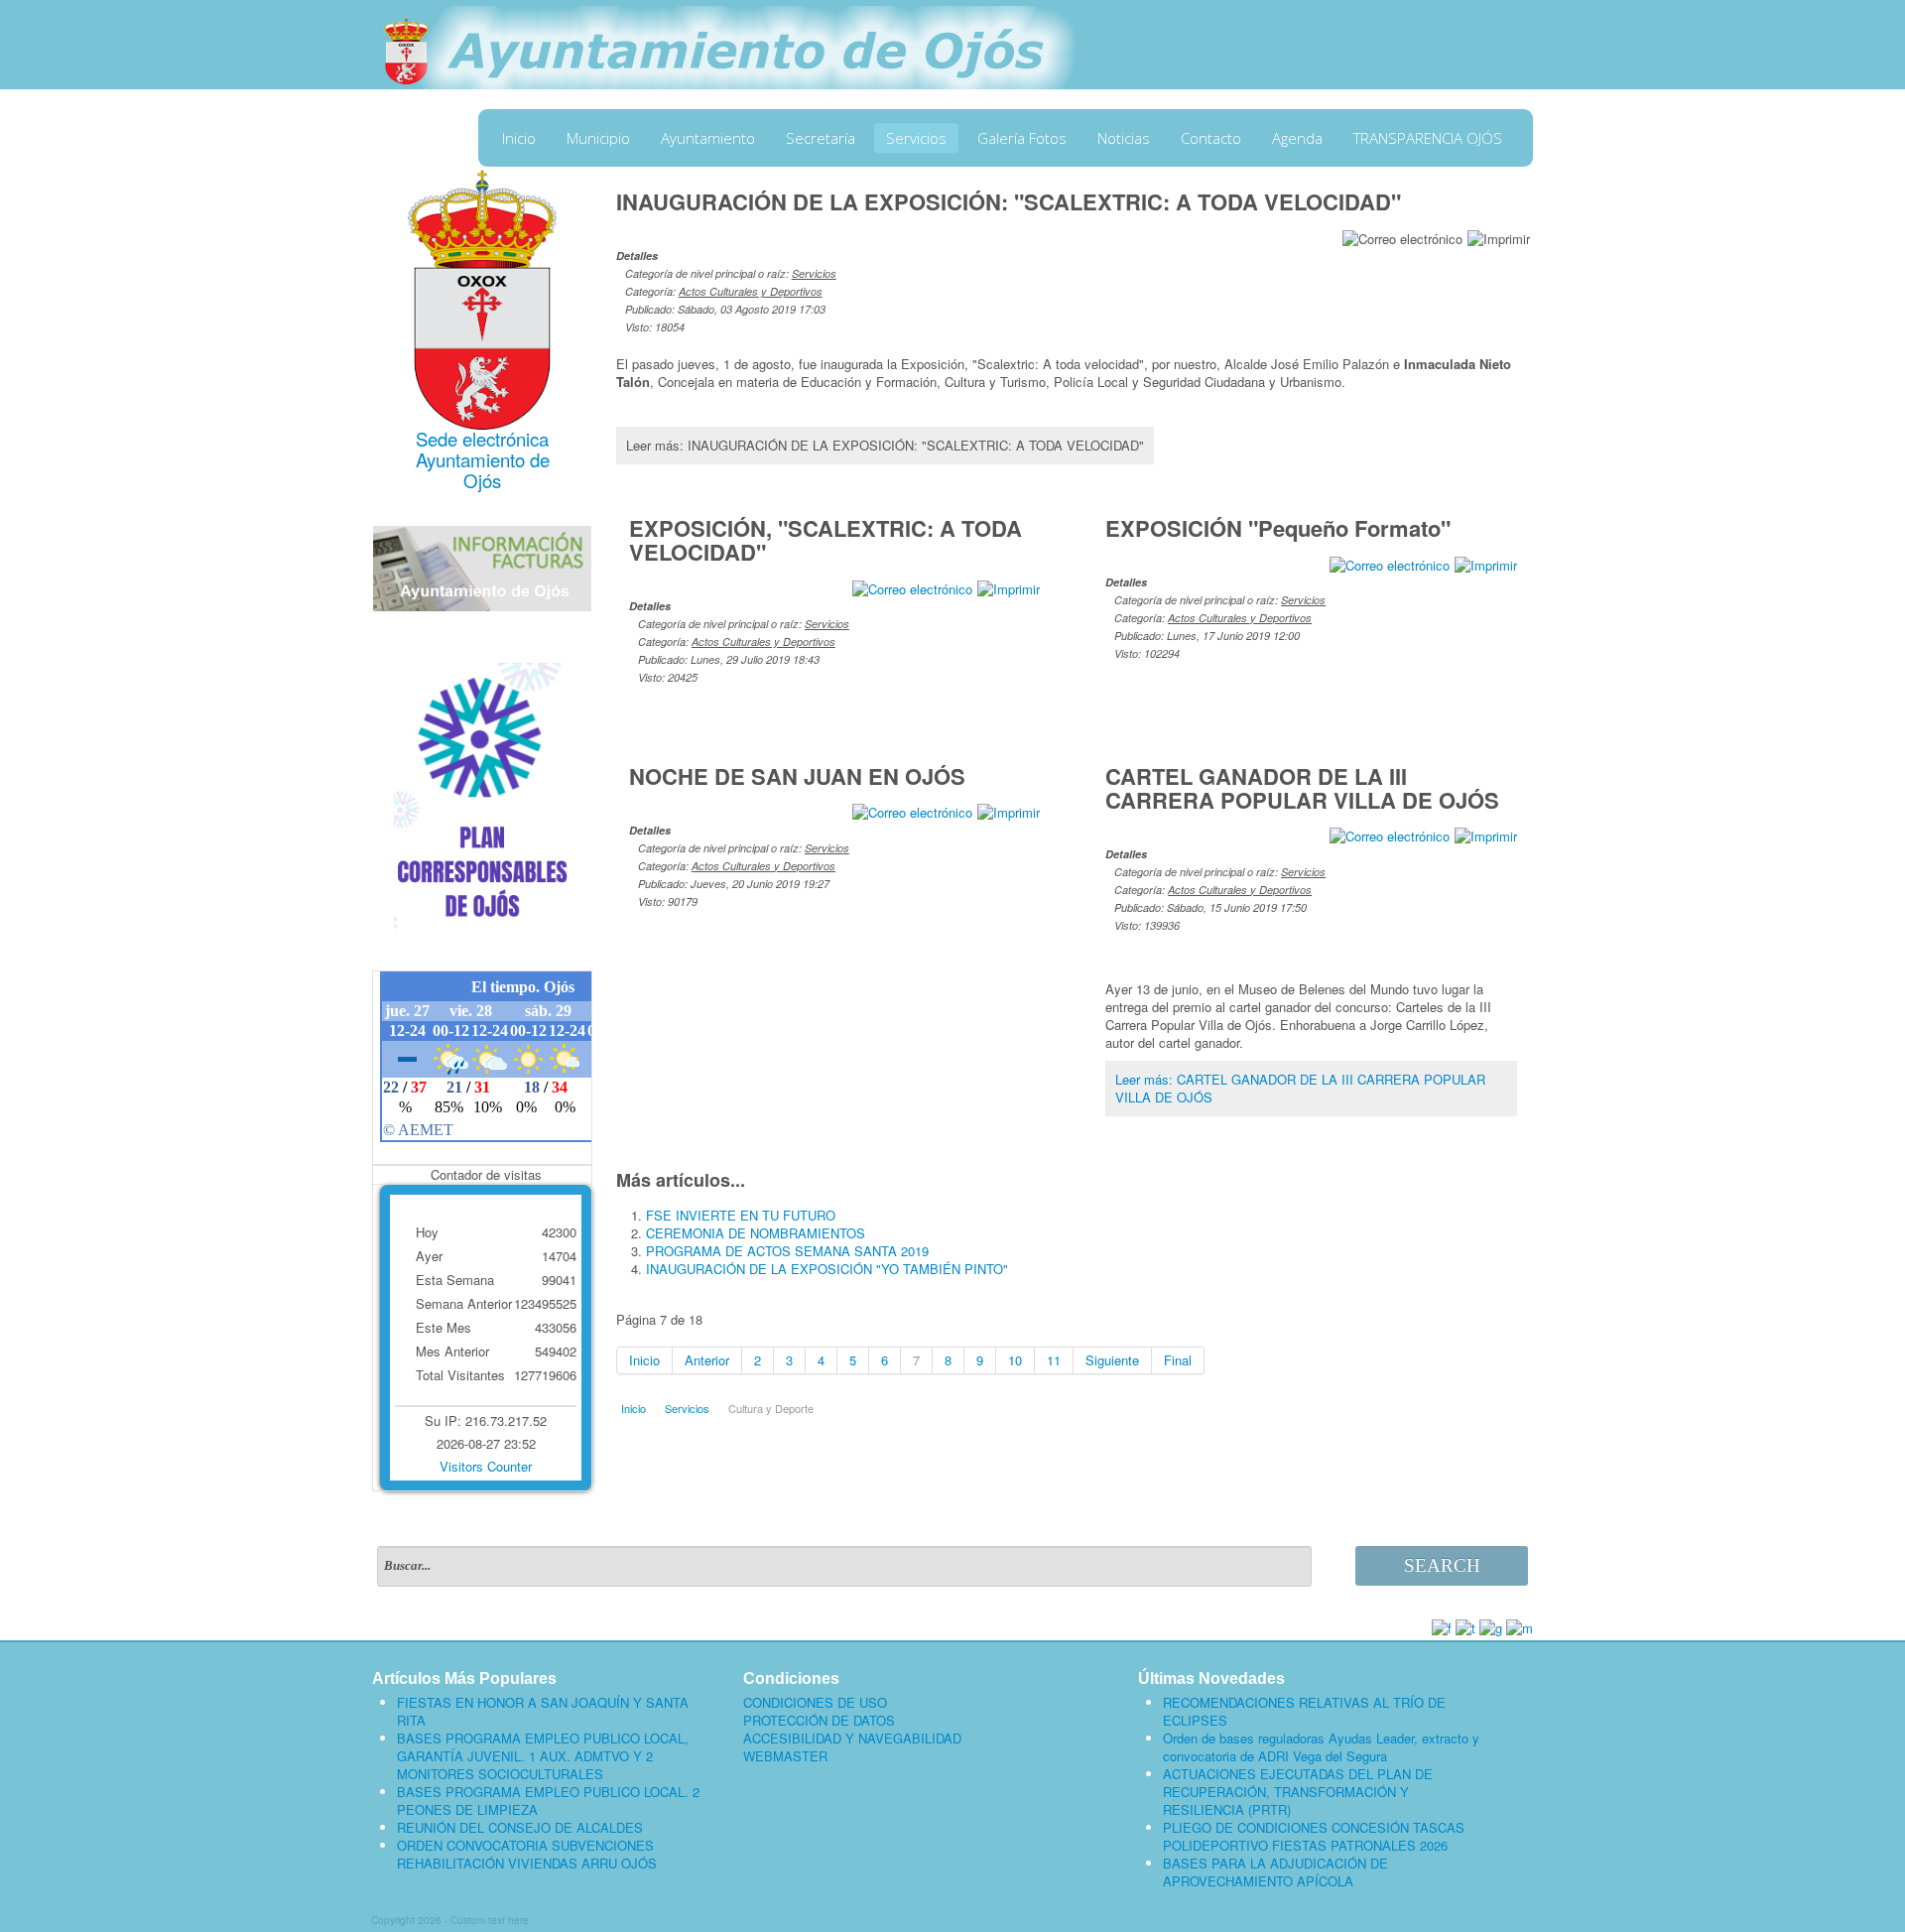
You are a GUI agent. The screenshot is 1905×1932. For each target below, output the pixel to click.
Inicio (519, 138)
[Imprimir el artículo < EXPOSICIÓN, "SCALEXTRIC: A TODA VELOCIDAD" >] (1009, 587)
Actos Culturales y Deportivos (751, 291)
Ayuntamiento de (483, 459)
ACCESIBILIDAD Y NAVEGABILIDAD (852, 1739)
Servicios (916, 138)
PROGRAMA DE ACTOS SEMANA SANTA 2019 (787, 1251)
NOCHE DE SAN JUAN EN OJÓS (797, 776)
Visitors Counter (486, 1466)
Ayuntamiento (708, 138)
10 (1015, 1360)
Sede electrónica (482, 439)
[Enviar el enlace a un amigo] (1402, 237)
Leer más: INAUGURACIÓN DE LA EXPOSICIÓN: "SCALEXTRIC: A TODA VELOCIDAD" (885, 445)
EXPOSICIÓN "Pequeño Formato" (1278, 528)
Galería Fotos (1022, 138)
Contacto (1211, 138)
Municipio (598, 138)
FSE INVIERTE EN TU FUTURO (741, 1215)
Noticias (1124, 138)
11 (1054, 1360)
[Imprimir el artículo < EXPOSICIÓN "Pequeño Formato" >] (1486, 563)
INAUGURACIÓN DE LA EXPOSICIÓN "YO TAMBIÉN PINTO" (827, 1269)
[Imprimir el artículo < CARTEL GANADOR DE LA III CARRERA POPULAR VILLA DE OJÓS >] (1486, 835)
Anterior (707, 1360)
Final (1178, 1360)
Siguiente (1112, 1360)
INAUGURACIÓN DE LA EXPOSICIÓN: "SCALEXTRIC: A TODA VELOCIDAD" (1009, 201)
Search (1442, 1565)
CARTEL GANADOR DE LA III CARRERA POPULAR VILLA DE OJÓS (1302, 788)
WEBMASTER (785, 1756)
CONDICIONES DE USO (815, 1703)
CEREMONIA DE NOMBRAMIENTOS (756, 1233)
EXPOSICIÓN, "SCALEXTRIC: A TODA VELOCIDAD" (825, 540)
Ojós (482, 480)
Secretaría (821, 138)
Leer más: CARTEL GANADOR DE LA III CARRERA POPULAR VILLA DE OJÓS (1300, 1088)
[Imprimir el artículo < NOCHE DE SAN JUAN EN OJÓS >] (1009, 811)
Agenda (1297, 138)
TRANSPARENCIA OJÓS (1428, 138)
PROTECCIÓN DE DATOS (819, 1721)
